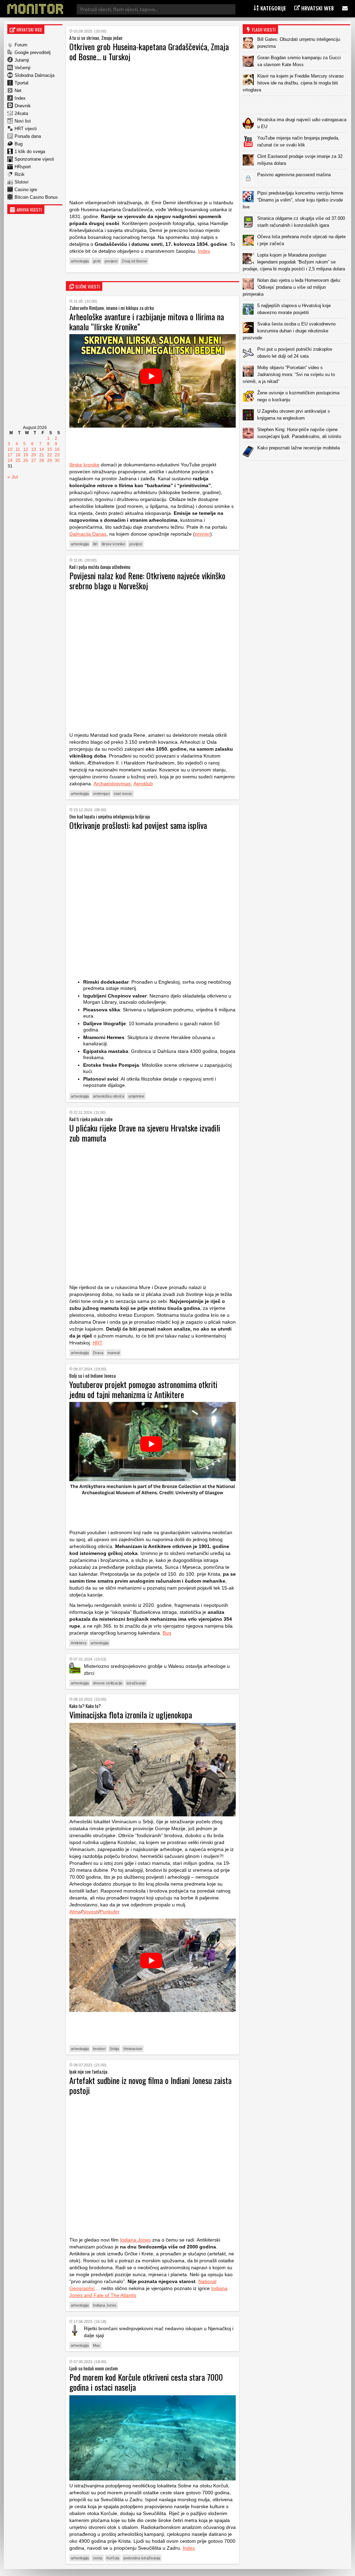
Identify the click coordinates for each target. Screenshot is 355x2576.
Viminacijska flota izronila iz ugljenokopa (131, 1715)
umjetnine (136, 1096)
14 (42, 449)
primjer (202, 534)
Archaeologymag (112, 784)
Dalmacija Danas (88, 534)
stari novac (123, 794)
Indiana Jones (135, 2240)
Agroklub (143, 784)
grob (97, 261)
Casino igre (26, 190)
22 (50, 455)
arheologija (80, 261)
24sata (21, 113)
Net (18, 91)
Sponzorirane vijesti (34, 159)
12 (26, 449)
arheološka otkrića (109, 1096)
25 (18, 460)
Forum (21, 45)
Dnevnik (23, 106)
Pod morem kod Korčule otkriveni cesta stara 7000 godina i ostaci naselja (146, 2382)
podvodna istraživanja (142, 2558)
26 (26, 460)
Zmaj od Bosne (134, 261)
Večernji (23, 68)
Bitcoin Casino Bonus (36, 197)
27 (34, 460)
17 (10, 455)
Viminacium (133, 2049)
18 (18, 455)
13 (34, 449)
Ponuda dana (28, 136)
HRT (98, 1343)
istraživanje (136, 1683)
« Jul (12, 477)
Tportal (21, 83)
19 (26, 455)
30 (57, 460)
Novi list (23, 121)
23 (57, 455)
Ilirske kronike (84, 465)
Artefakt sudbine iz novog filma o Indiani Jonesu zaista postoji (150, 2085)
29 (50, 460)
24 (10, 460)
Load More (296, 472)
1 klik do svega (30, 151)
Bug (19, 144)
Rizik (20, 174)
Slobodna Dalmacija (34, 75)
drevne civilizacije (108, 1683)
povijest (111, 261)
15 (50, 449)
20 (34, 455)
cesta (98, 2558)
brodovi (99, 2049)
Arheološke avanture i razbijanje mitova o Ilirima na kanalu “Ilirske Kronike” (147, 321)
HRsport (23, 167)
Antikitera (79, 1643)
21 (42, 455)
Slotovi (21, 182)
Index (20, 98)
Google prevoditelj (33, 52)
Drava (98, 1353)
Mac (97, 2345)
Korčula (113, 2558)
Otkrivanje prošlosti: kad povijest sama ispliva (138, 825)
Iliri (95, 544)
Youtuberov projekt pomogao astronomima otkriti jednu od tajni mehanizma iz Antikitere (143, 1389)
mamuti (114, 1353)
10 (10, 449)
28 (42, 460)
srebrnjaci (101, 794)
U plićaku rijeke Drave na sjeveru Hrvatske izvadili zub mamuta (145, 1133)
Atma (75, 1912)
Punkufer (110, 1912)
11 (18, 449)
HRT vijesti (26, 129)
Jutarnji (22, 60)
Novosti (90, 1912)
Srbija (114, 2049)
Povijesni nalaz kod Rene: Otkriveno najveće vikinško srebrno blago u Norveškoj (147, 580)
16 (57, 449)
